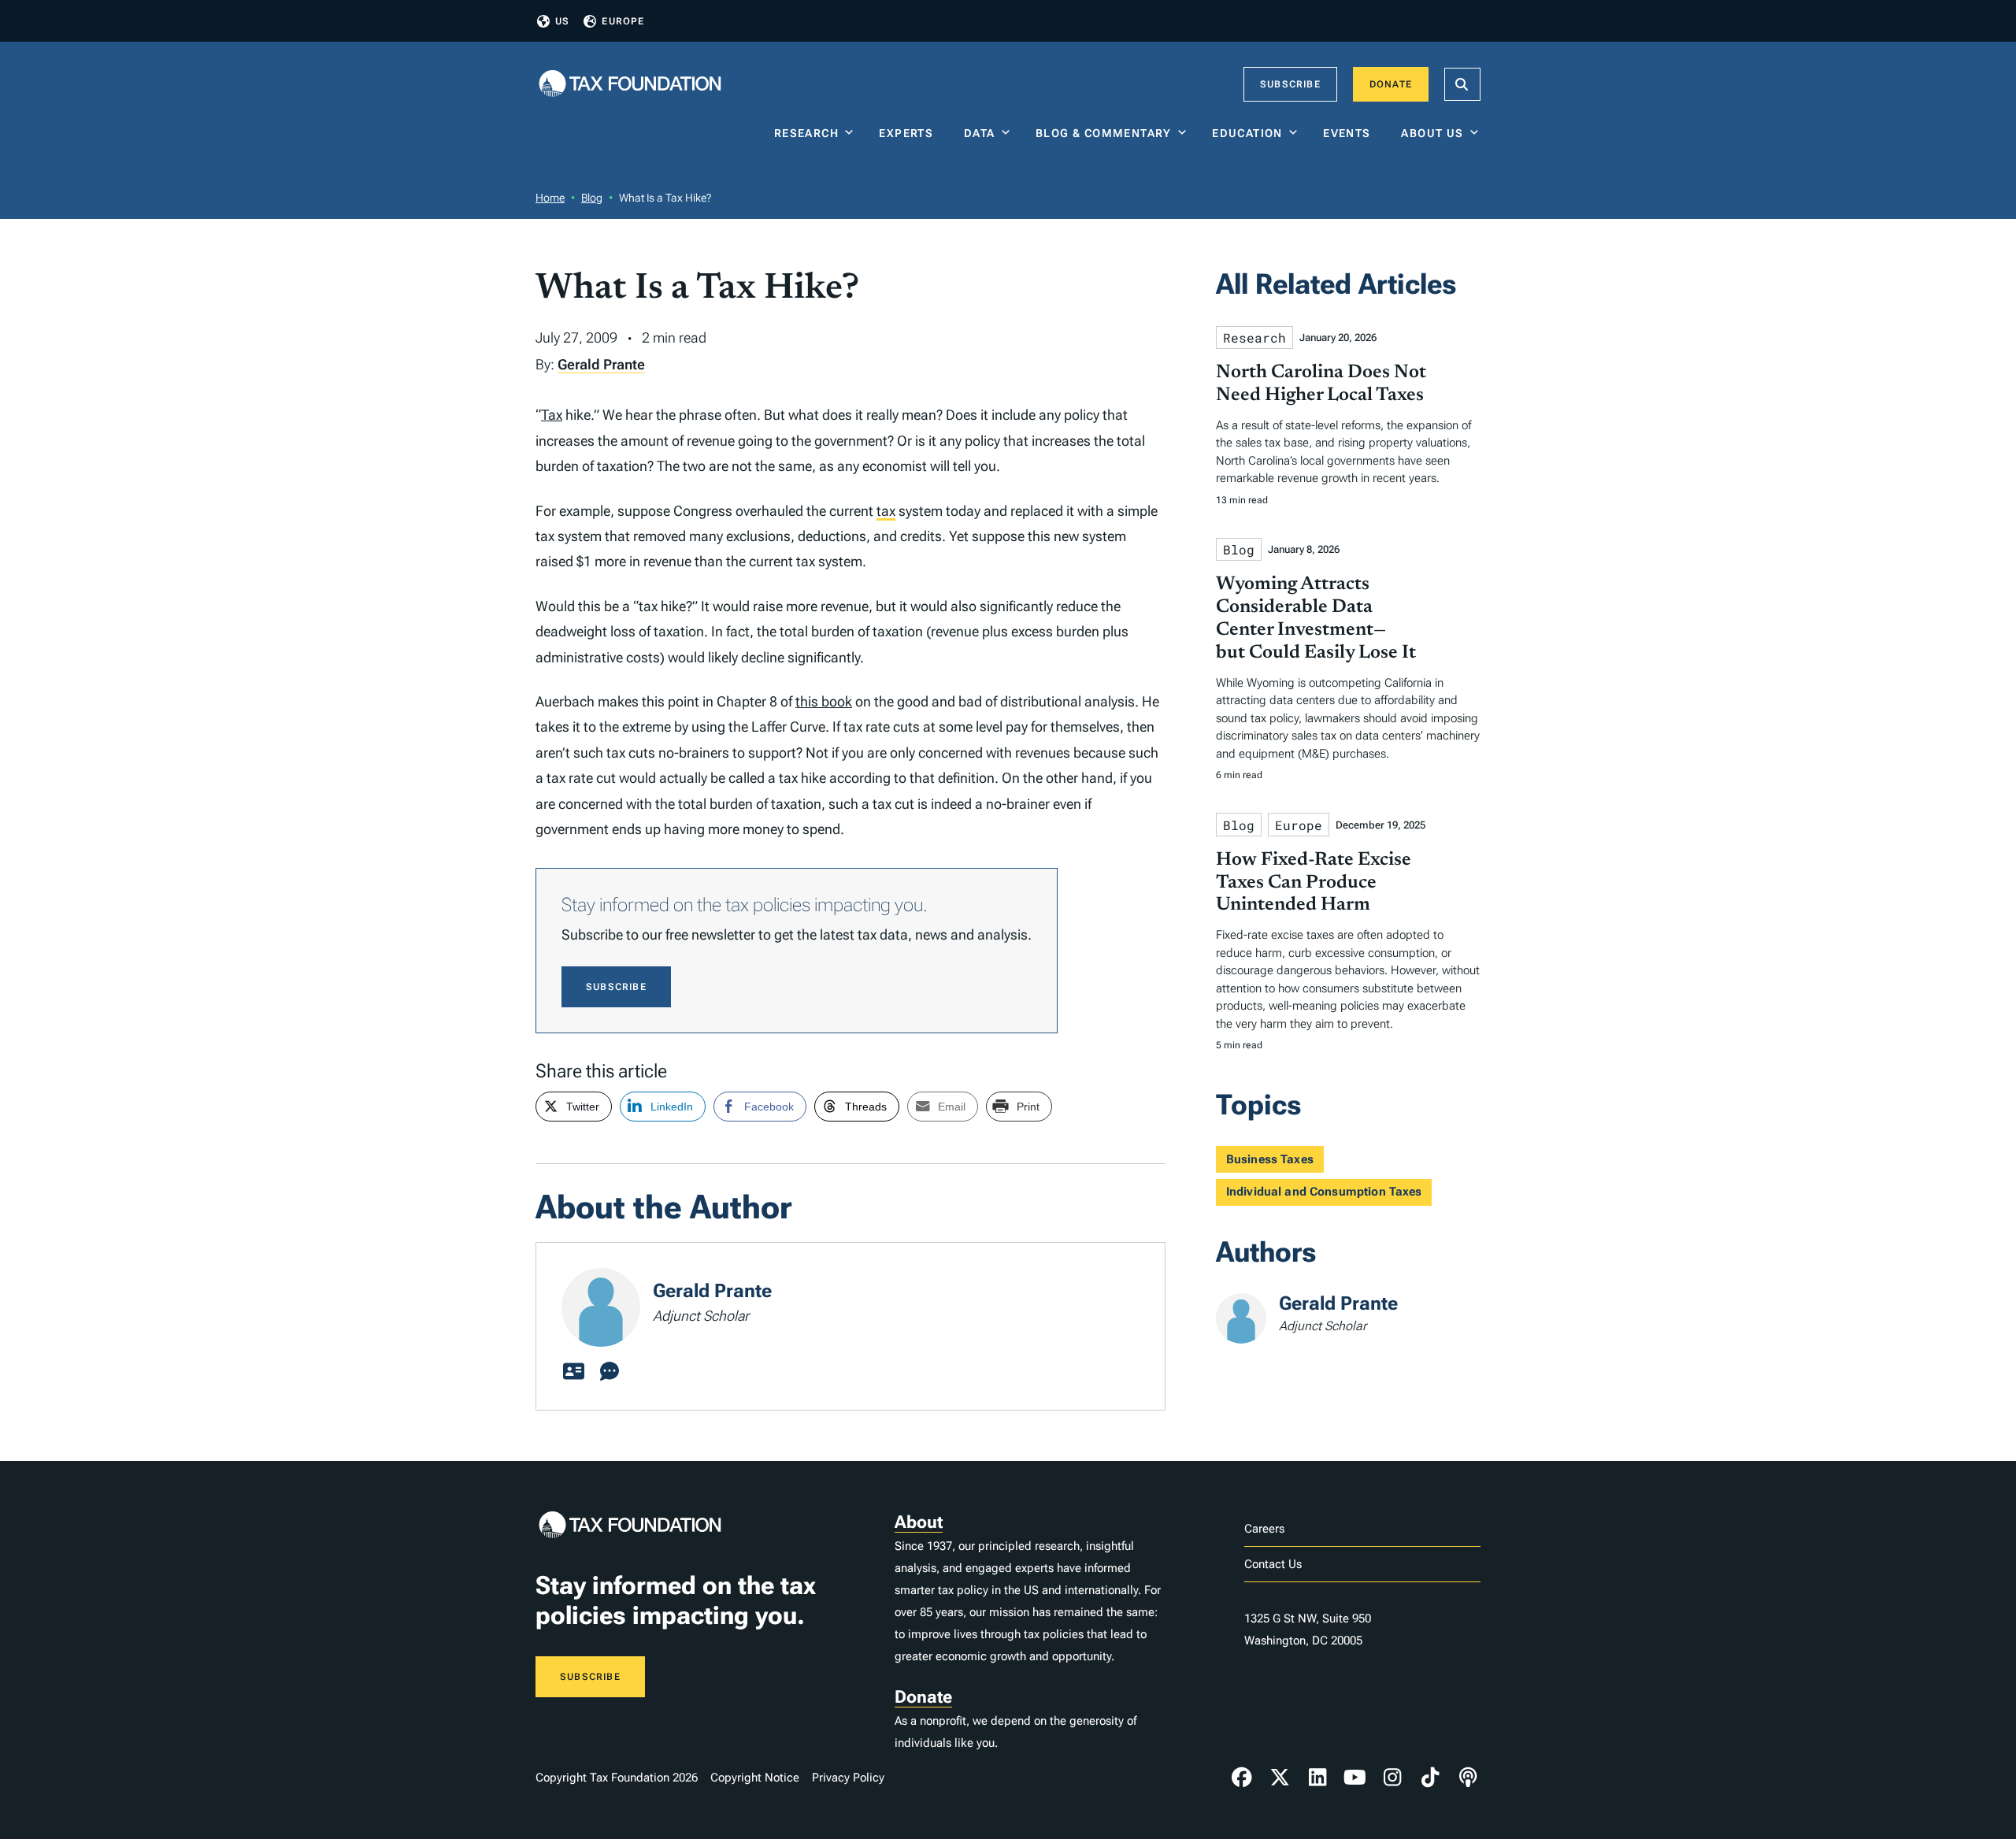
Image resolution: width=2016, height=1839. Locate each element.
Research (806, 133)
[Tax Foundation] (630, 85)
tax (886, 511)
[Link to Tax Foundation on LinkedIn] (1317, 1778)
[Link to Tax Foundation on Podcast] (1468, 1778)
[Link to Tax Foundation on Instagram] (1392, 1778)
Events (1350, 133)
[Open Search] (1462, 84)
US (562, 21)
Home (550, 198)
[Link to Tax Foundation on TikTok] (1430, 1778)
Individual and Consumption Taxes (1324, 1192)
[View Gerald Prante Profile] (573, 1372)
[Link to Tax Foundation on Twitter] (1280, 1778)
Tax (552, 415)
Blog (592, 198)
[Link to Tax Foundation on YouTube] (1355, 1778)
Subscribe (1290, 84)
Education (1247, 133)
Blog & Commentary (1104, 133)
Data (980, 133)
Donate (1391, 84)
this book (824, 701)
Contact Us (1273, 1564)
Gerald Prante (601, 364)
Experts (910, 133)
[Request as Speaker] (610, 1372)
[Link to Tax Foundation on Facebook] (1242, 1778)
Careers (1264, 1529)
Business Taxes (1270, 1159)
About (919, 1522)
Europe (623, 21)
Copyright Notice (755, 1778)
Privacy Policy (848, 1778)
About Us (1432, 133)
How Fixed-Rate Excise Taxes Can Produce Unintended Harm (1314, 883)
